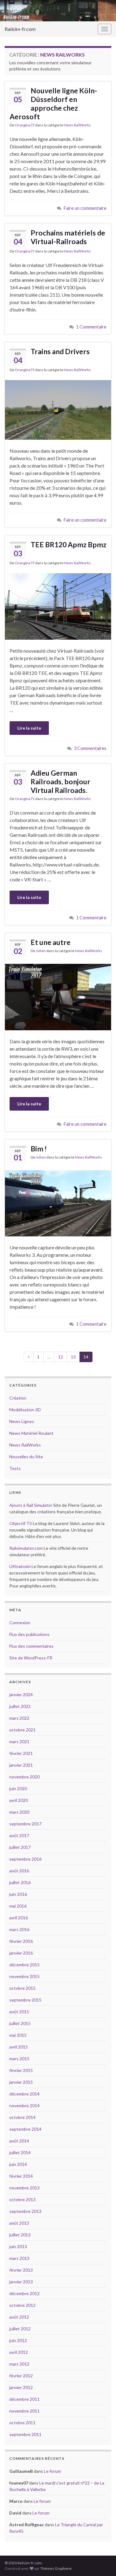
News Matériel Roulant (31, 1433)
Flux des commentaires (31, 1646)
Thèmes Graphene (56, 2568)
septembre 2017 (25, 1824)
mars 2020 (19, 1812)
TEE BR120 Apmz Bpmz (69, 544)
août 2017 (19, 1835)
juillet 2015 (20, 2023)
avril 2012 (19, 2352)
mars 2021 (19, 1741)
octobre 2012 (22, 2305)
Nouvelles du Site (26, 1457)
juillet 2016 (20, 1882)
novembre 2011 (24, 2411)
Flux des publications (29, 1634)
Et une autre (51, 942)
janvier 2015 (21, 2082)
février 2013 (21, 2270)
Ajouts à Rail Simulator (31, 1505)
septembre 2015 (25, 2000)
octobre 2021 (22, 1730)
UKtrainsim (20, 1566)
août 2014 (19, 2141)
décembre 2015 (24, 1965)
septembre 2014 (25, 2129)
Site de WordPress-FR (31, 1658)
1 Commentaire (91, 327)
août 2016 (19, 1871)
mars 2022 (19, 1718)
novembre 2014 (24, 2106)
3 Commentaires (90, 748)
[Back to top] (102, 2562)
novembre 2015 (24, 1976)
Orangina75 (25, 125)
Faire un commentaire (85, 208)
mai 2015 (18, 2035)
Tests (15, 1468)
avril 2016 (19, 1918)
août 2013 (19, 2223)
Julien (41, 951)
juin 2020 (18, 1788)
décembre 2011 (24, 2399)
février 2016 (21, 1941)
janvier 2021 (21, 1765)
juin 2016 (18, 1894)
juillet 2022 (20, 1706)
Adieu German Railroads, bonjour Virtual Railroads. (60, 782)
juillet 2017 (20, 1847)
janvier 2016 (21, 1953)
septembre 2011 (25, 2434)
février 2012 (21, 2376)
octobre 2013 (22, 2199)
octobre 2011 (22, 2423)
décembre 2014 (24, 2094)
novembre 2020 (24, 1777)
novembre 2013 (24, 2188)
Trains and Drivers (60, 351)
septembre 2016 (25, 1859)
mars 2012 (19, 2364)
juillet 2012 (20, 2329)
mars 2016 (19, 1929)
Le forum (52, 2471)
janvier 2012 (21, 2387)
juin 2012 (18, 2340)
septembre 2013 (25, 2211)
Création (18, 1398)
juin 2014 (18, 2164)
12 (61, 1357)
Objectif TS (21, 1523)
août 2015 (19, 2012)
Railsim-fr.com (20, 29)
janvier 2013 (21, 2282)
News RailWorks (77, 125)
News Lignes (22, 1421)
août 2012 (19, 2317)
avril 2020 (19, 1800)
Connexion (20, 1623)
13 (73, 1357)
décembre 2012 (24, 2293)
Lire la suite (29, 728)
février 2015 (21, 2070)
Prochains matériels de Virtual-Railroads (68, 237)
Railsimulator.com (26, 1548)
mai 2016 (18, 1906)
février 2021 (21, 1753)
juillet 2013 (20, 2235)
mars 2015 (19, 2059)
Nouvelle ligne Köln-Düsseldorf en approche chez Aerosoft (53, 104)
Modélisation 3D (25, 1410)
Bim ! (39, 1149)
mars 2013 (19, 2258)
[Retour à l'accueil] (58, 11)
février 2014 (21, 2176)
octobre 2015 (22, 1988)
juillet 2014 (20, 2152)
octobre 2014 (22, 2117)
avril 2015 (19, 2047)
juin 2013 (18, 2246)
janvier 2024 (21, 1695)
